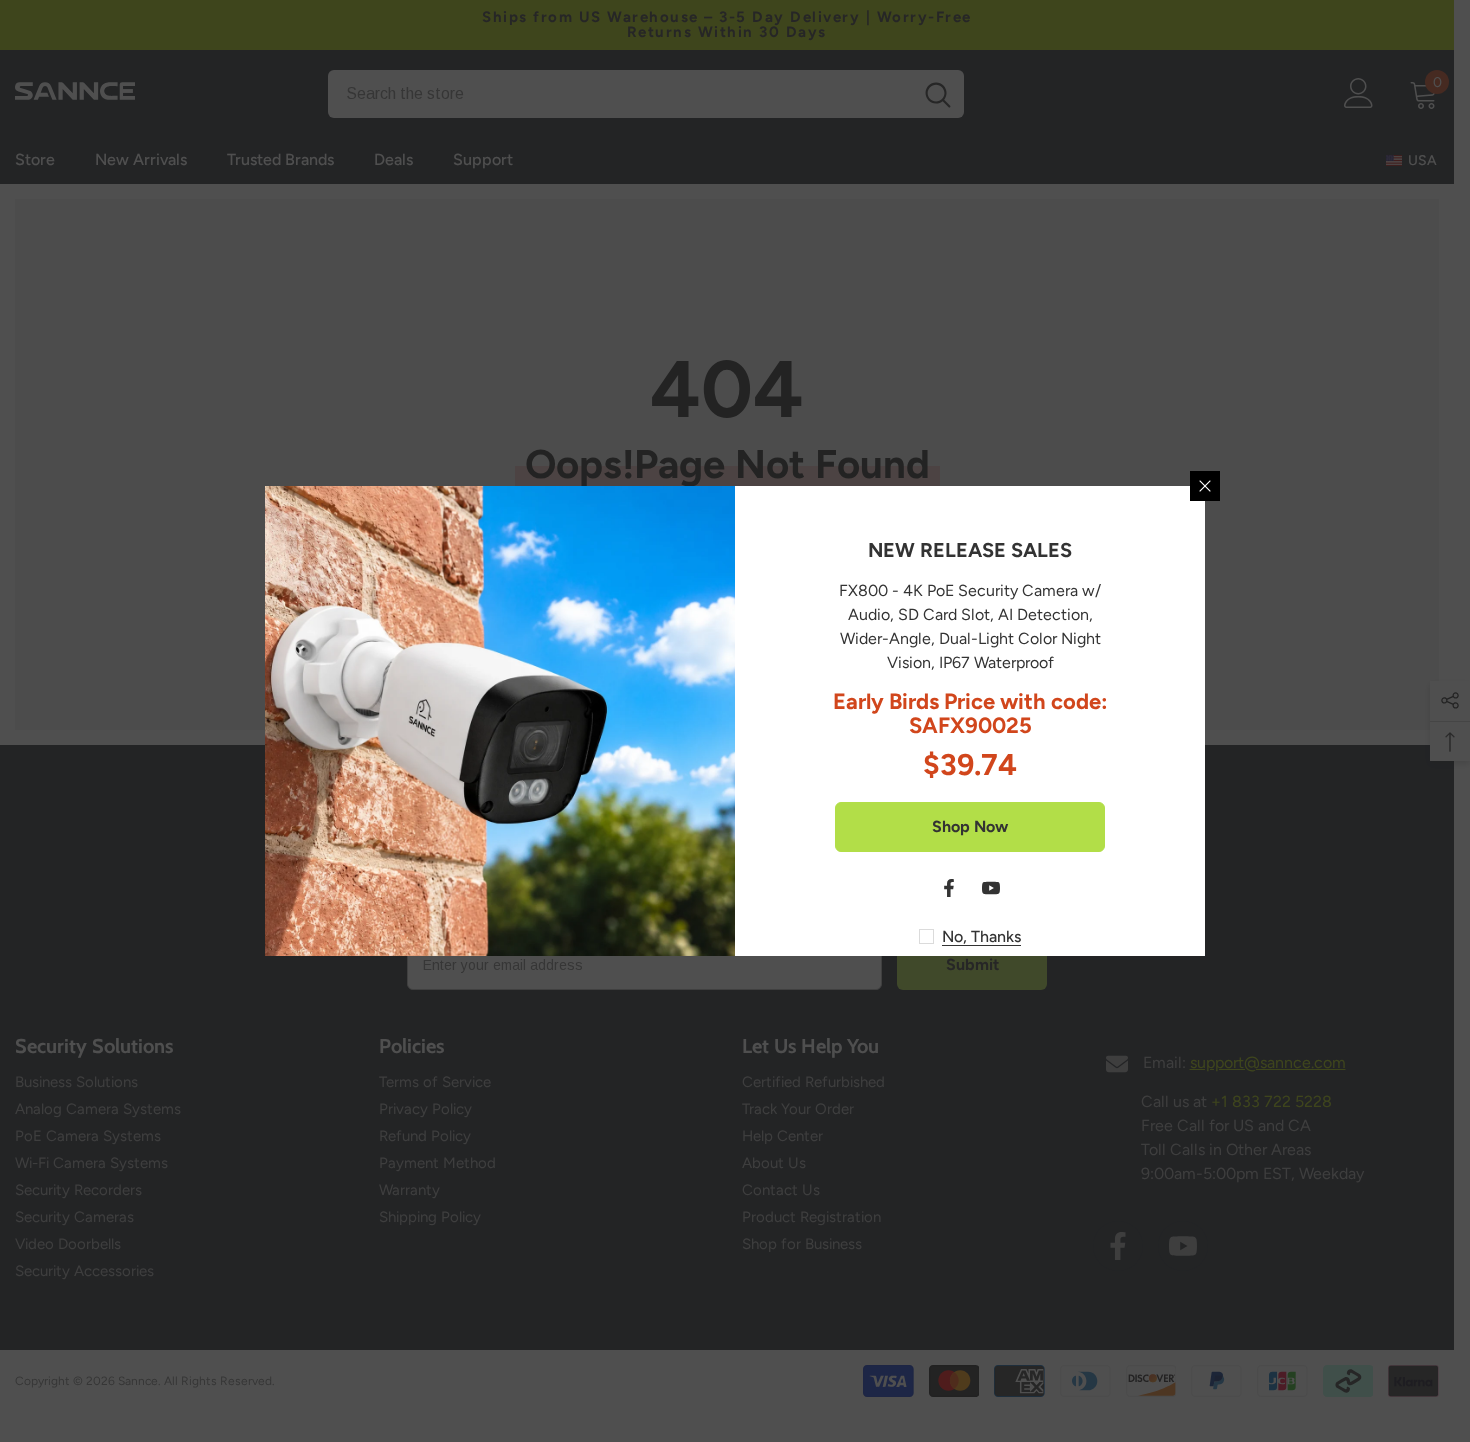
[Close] (1205, 486)
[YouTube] (991, 888)
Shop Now (970, 826)
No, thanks (981, 936)
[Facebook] (949, 888)
